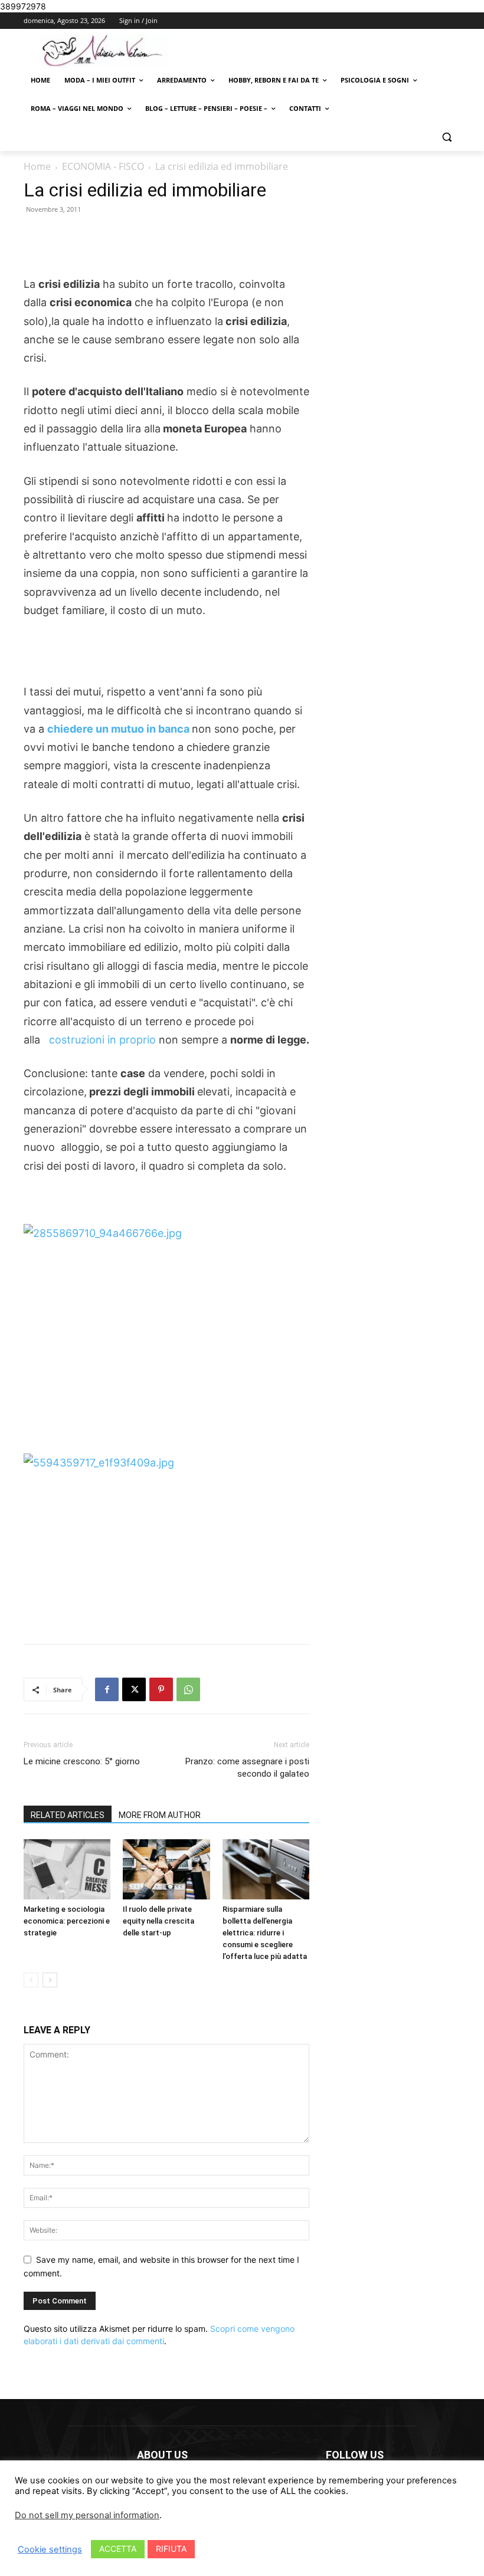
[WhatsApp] (188, 1689)
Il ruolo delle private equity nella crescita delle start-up (158, 1921)
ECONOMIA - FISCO (103, 166)
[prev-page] (31, 1980)
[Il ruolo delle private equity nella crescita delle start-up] (166, 1869)
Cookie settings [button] (50, 2549)
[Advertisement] (166, 245)
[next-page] (50, 1980)
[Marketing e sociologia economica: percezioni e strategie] (67, 1869)
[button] (447, 137)
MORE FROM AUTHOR (160, 1815)
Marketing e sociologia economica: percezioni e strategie (67, 1921)
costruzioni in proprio (102, 1040)
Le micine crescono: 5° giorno (82, 1761)
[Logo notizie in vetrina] (104, 51)
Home (37, 166)
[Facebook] (107, 1689)
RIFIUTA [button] (171, 2549)
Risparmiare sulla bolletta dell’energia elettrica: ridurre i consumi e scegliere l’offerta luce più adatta (265, 1933)
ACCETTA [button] (118, 2549)
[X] (134, 1689)
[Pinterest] (161, 1689)
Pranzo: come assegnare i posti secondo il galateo (247, 1768)
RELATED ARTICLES (68, 1815)
